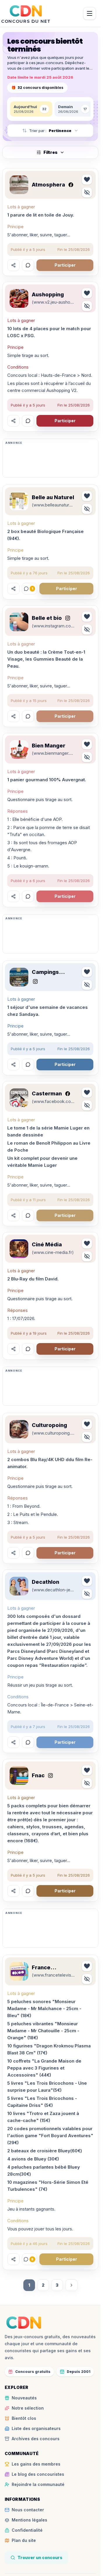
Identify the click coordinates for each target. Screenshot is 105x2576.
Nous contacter (28, 2510)
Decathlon (45, 1582)
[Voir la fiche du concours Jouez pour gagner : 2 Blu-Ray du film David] (19, 1249)
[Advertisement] (50, 460)
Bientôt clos (24, 2418)
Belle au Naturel (53, 497)
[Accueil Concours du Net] (24, 2322)
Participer (65, 265)
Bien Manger (49, 746)
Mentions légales (29, 2520)
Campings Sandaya (45, 972)
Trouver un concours (40, 2557)
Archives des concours (36, 2439)
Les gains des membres (36, 2464)
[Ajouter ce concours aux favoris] (87, 180)
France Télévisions (47, 1968)
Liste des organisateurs (36, 2428)
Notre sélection (28, 2408)
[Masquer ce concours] (87, 192)
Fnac (38, 1775)
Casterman (47, 1093)
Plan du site (24, 2540)
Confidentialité (27, 2530)
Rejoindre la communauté (38, 2484)
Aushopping (48, 294)
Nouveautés (24, 2398)
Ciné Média (47, 1244)
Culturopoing (49, 1425)
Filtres (50, 152)
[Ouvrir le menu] (90, 13)
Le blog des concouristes (38, 2474)
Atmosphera (48, 185)
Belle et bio (47, 618)
